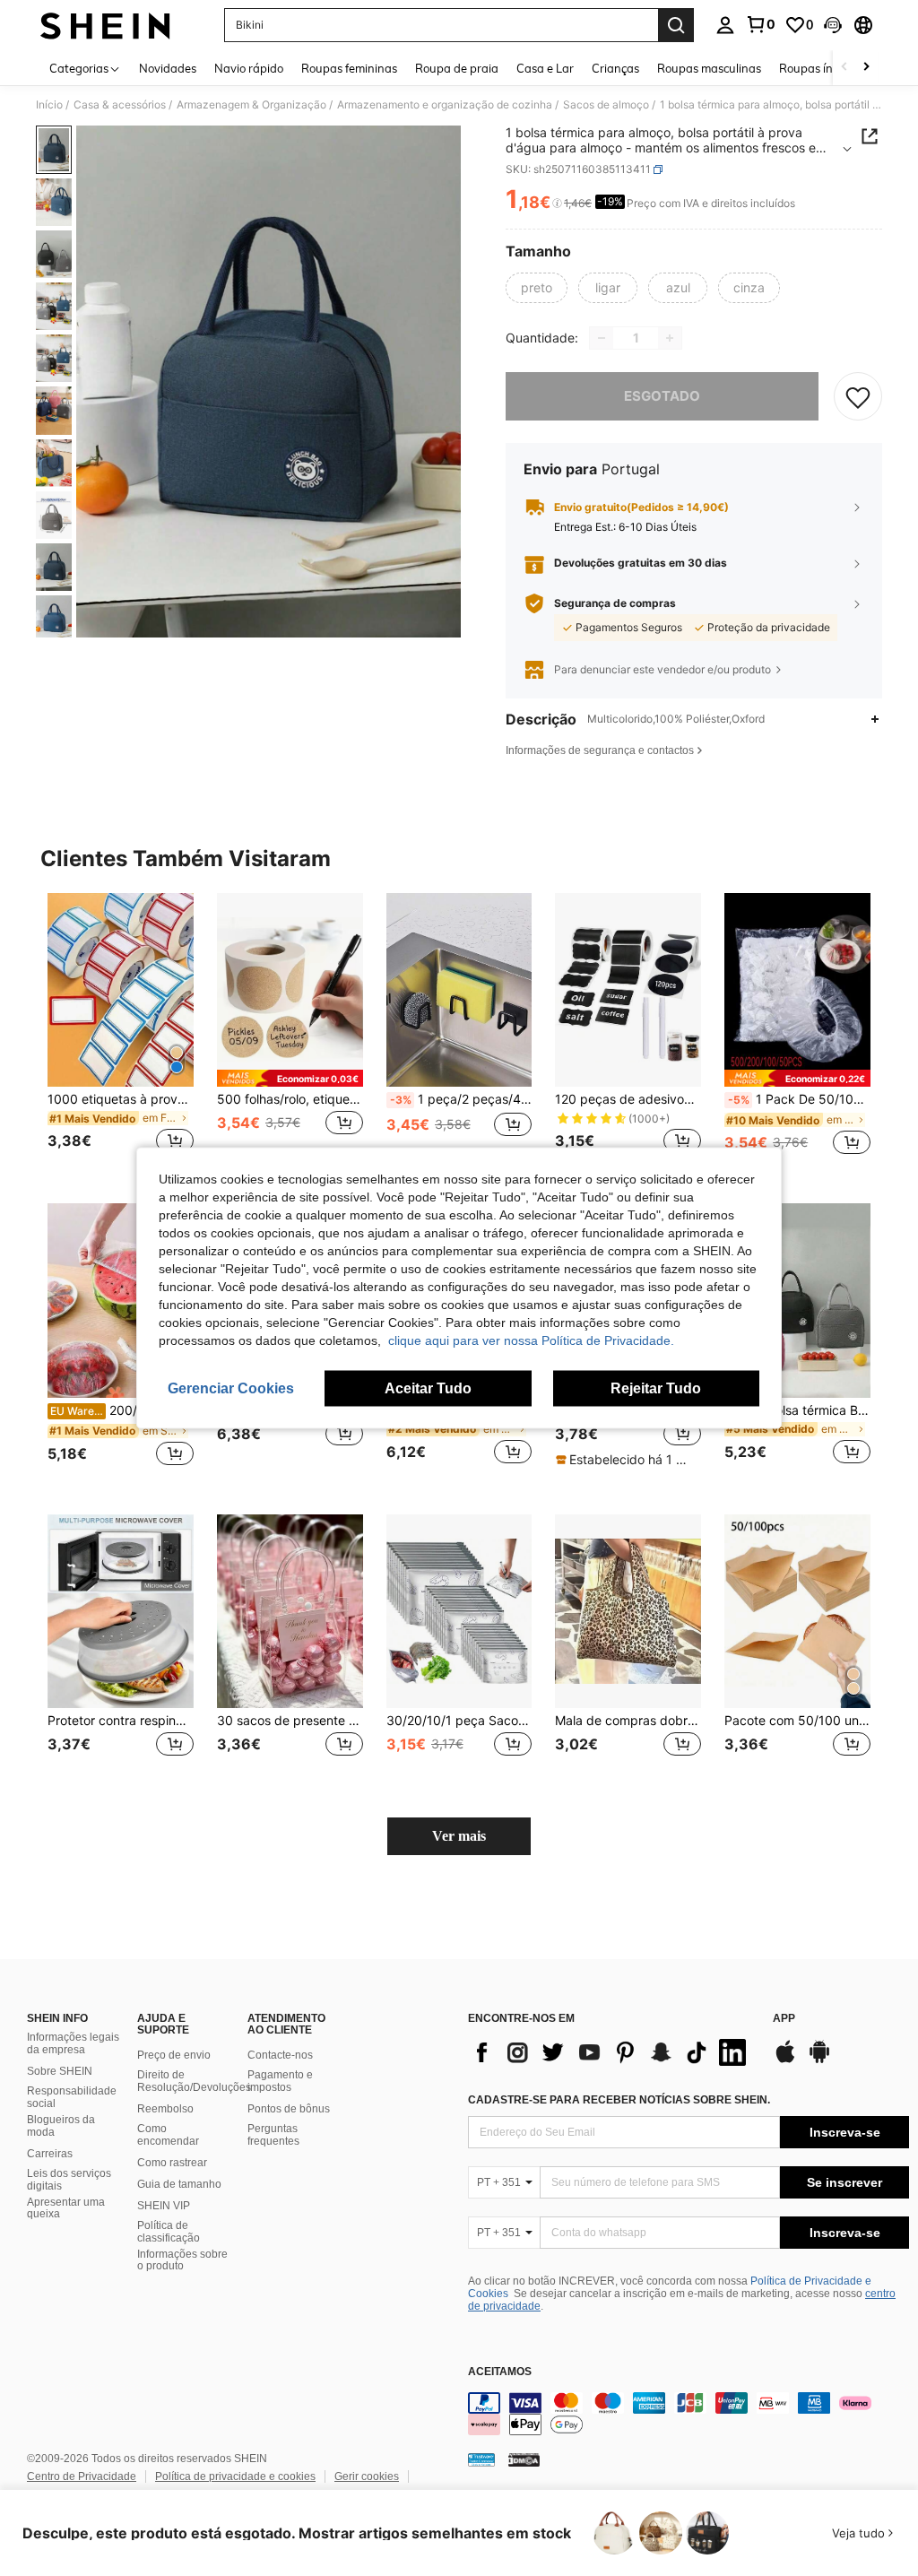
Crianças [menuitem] (615, 68)
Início (49, 105)
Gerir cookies (367, 2476)
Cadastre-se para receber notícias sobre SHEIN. (619, 2100)
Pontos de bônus (289, 2109)
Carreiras (50, 2154)
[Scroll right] (866, 68)
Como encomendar (168, 2135)
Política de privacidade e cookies (235, 2476)
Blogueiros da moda (61, 2126)
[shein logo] (105, 25)
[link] (760, 24)
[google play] (819, 2060)
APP (784, 2019)
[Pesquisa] (676, 25)
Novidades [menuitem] (168, 68)
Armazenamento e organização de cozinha (445, 105)
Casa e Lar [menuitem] (545, 68)
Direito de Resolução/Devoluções (194, 2081)
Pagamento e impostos (280, 2081)
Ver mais (459, 1836)
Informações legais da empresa (73, 2043)
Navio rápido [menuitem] (249, 68)
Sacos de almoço (606, 105)
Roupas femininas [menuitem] (349, 68)
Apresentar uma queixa (66, 2208)
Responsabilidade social (72, 2097)
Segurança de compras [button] (615, 603)
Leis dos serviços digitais (69, 2180)
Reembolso (165, 2109)
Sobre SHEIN (60, 2071)
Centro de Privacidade (82, 2476)
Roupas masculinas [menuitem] (709, 68)
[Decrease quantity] (602, 338)
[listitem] (121, 1034)
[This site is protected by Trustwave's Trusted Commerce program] (481, 2459)
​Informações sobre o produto (182, 2260)
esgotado (662, 396)
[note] (290, 1078)
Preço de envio (174, 2055)
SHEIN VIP (164, 2206)
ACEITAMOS (500, 2372)
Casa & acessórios (120, 105)
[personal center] (725, 25)
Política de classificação (169, 2232)
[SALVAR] (858, 396)
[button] (833, 25)
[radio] (537, 288)
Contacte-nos (280, 2055)
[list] (611, 2052)
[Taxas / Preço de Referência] (557, 204)
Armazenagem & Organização (251, 105)
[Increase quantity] (670, 338)
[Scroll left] (844, 68)
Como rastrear (172, 2163)
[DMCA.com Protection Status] (524, 2459)
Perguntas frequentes (273, 2135)
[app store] (785, 2060)
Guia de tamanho (179, 2184)
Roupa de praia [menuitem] (457, 68)
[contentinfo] (688, 2414)
